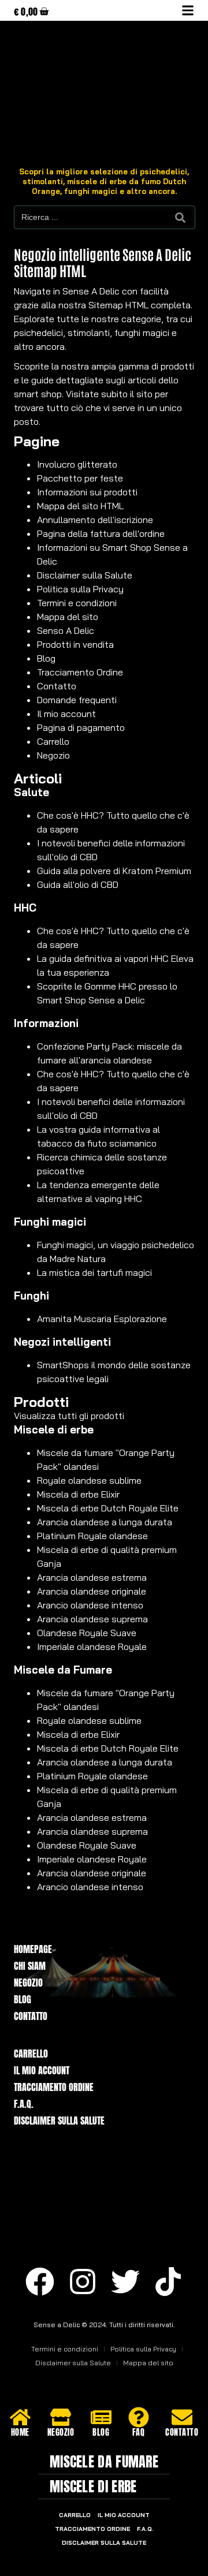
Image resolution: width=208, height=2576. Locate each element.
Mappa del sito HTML (80, 506)
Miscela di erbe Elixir (78, 1494)
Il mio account (66, 714)
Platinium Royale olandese (92, 1536)
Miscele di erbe (54, 1429)
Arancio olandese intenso (90, 1605)
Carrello (53, 741)
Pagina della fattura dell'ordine (101, 533)
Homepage (33, 1949)
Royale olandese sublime (89, 1480)
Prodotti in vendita (75, 644)
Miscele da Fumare (63, 1670)
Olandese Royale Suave (87, 1633)
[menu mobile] (188, 10)
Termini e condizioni (77, 603)
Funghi (31, 1296)
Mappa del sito (68, 617)
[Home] (20, 2417)
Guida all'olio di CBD (78, 884)
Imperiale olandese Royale (92, 1647)
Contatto (57, 686)
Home (20, 2433)
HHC (25, 908)
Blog (46, 658)
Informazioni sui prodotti (87, 492)
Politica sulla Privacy (80, 589)
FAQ (139, 2433)
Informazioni (46, 1023)
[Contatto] (182, 2417)
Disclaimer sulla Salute (85, 575)
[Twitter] (125, 2282)
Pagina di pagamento (81, 727)
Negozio (53, 755)
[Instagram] (83, 2282)
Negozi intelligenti (62, 1342)
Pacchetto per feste (80, 478)
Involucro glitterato (77, 464)
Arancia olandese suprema (92, 1619)
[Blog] (101, 2417)
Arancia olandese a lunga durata (105, 1522)
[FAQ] (139, 2417)
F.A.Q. (24, 2104)
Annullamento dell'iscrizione (95, 520)
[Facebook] (40, 2282)
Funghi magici (50, 1222)
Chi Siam (30, 1966)
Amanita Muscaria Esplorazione (102, 1319)
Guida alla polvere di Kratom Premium (114, 871)
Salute (31, 792)
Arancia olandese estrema (92, 1577)
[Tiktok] (168, 2282)
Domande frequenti (77, 700)
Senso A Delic (66, 630)
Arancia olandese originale (92, 1591)
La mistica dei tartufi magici (94, 1272)
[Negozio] (61, 2417)
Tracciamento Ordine (80, 672)
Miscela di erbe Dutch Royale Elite (108, 1508)
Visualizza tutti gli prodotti (69, 1416)
